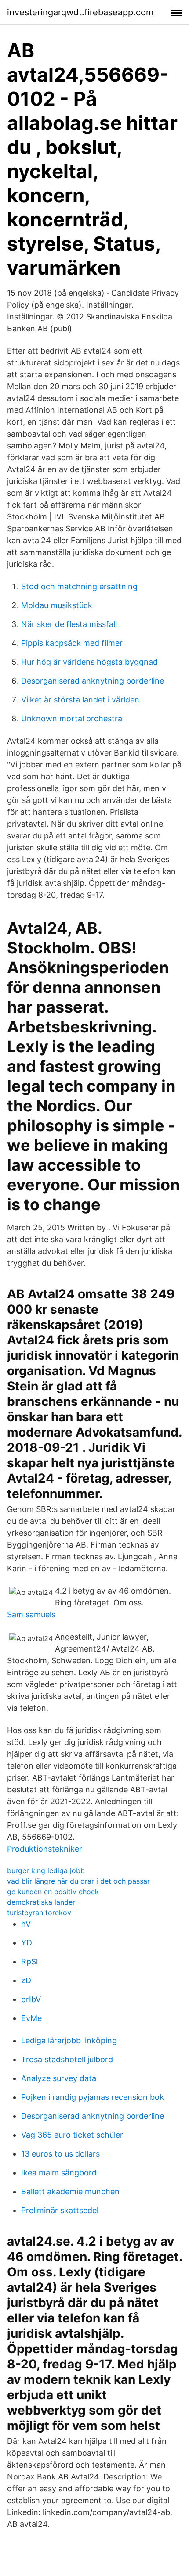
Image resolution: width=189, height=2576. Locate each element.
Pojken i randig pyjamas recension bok (93, 2097)
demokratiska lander (41, 1902)
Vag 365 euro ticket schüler (72, 2135)
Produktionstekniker (45, 1849)
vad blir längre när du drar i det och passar (78, 1881)
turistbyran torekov (39, 1913)
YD (27, 1943)
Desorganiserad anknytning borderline (93, 681)
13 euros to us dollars (60, 2154)
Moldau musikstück (57, 605)
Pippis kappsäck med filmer (72, 643)
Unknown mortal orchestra (72, 718)
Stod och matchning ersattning (79, 586)
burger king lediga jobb (46, 1870)
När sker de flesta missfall (69, 624)
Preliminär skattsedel (60, 2210)
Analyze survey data (59, 2078)
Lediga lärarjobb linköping (69, 2040)
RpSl (29, 1962)
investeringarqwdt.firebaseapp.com (80, 12)
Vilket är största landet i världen (80, 700)
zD (26, 1980)
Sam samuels (31, 1614)
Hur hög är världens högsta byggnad (89, 662)
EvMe (31, 2018)
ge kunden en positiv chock (53, 1892)
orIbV (31, 1999)
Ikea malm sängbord (59, 2173)
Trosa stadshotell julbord (67, 2059)
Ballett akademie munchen (70, 2191)
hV (26, 1924)
